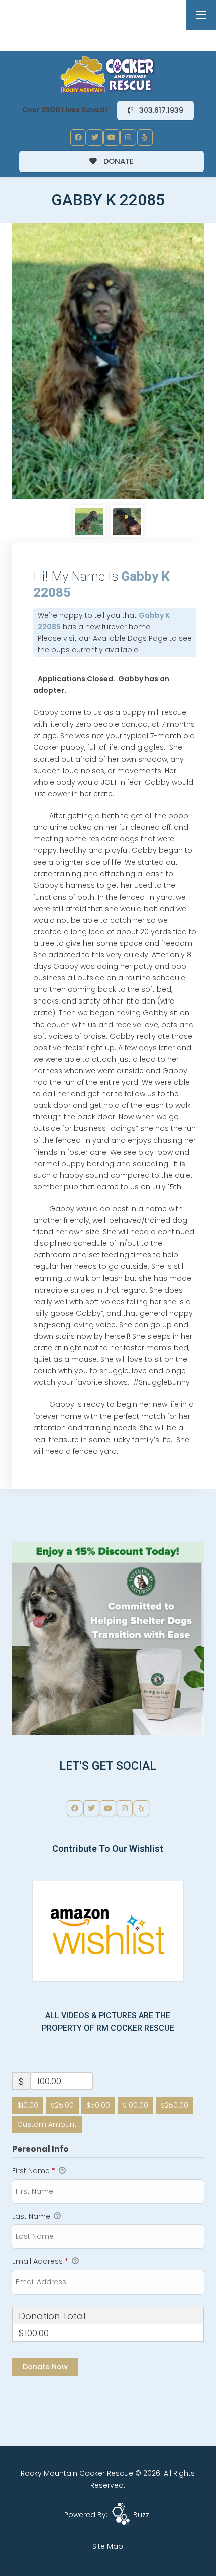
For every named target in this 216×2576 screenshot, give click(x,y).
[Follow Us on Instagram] (128, 137)
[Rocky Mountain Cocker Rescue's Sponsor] (108, 1638)
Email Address (40, 2261)
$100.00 (135, 2105)
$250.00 (175, 2105)
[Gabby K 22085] (108, 361)
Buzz (141, 2515)
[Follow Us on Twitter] (95, 137)
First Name (34, 2171)
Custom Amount (47, 2124)
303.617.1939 (160, 110)
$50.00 (98, 2105)
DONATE (118, 161)
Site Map (108, 2546)
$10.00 (28, 2105)
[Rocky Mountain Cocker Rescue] (108, 74)
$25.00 (62, 2105)
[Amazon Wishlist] (108, 1931)
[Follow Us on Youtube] (112, 137)
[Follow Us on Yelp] (145, 137)
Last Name (32, 2216)
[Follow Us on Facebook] (78, 137)
